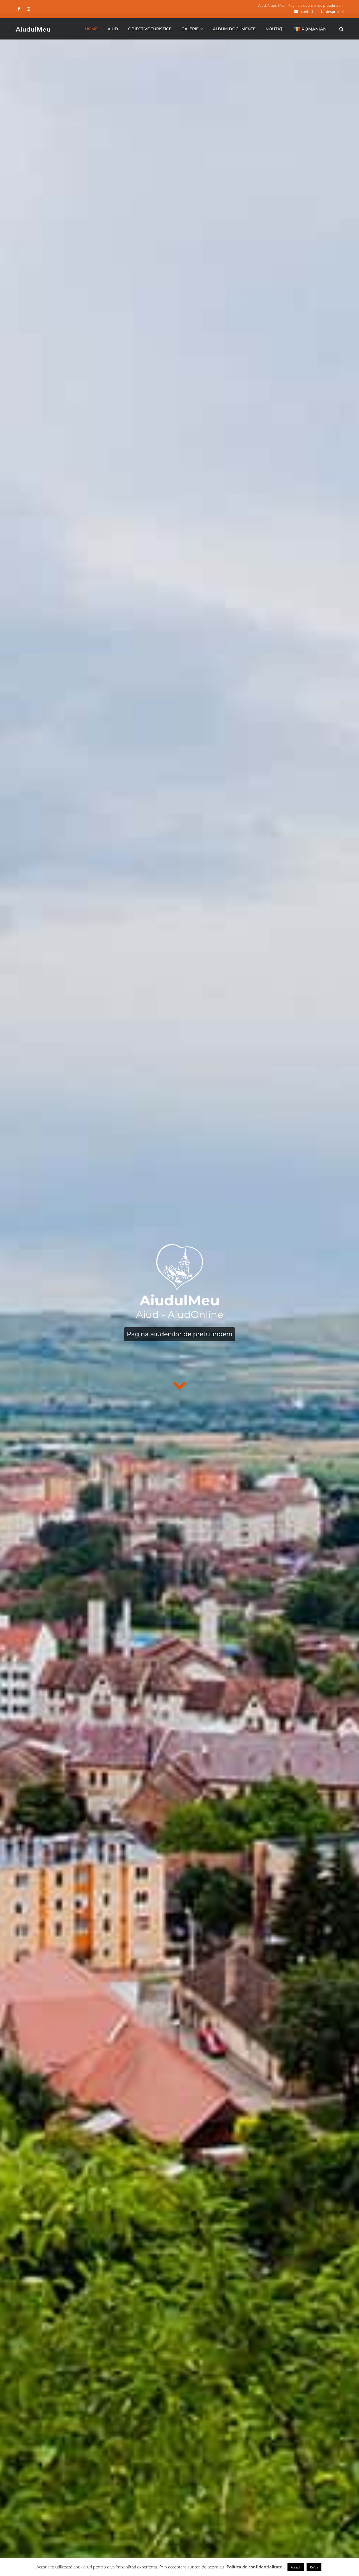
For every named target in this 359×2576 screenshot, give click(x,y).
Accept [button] (296, 2567)
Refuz (314, 2567)
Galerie (190, 29)
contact (307, 11)
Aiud (113, 29)
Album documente (234, 29)
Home (91, 29)
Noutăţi (275, 29)
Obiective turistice (150, 29)
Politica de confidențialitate (255, 2567)
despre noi (335, 11)
